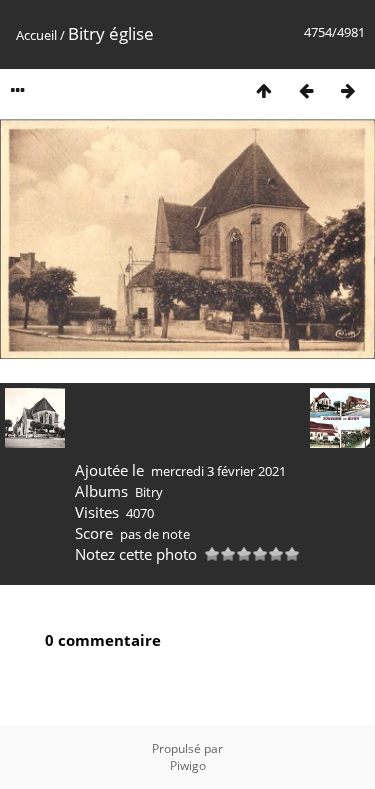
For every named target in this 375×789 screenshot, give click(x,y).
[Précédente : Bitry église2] (306, 90)
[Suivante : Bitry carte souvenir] (348, 90)
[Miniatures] (264, 90)
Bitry (149, 492)
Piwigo (188, 765)
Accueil (36, 35)
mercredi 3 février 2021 (218, 471)
